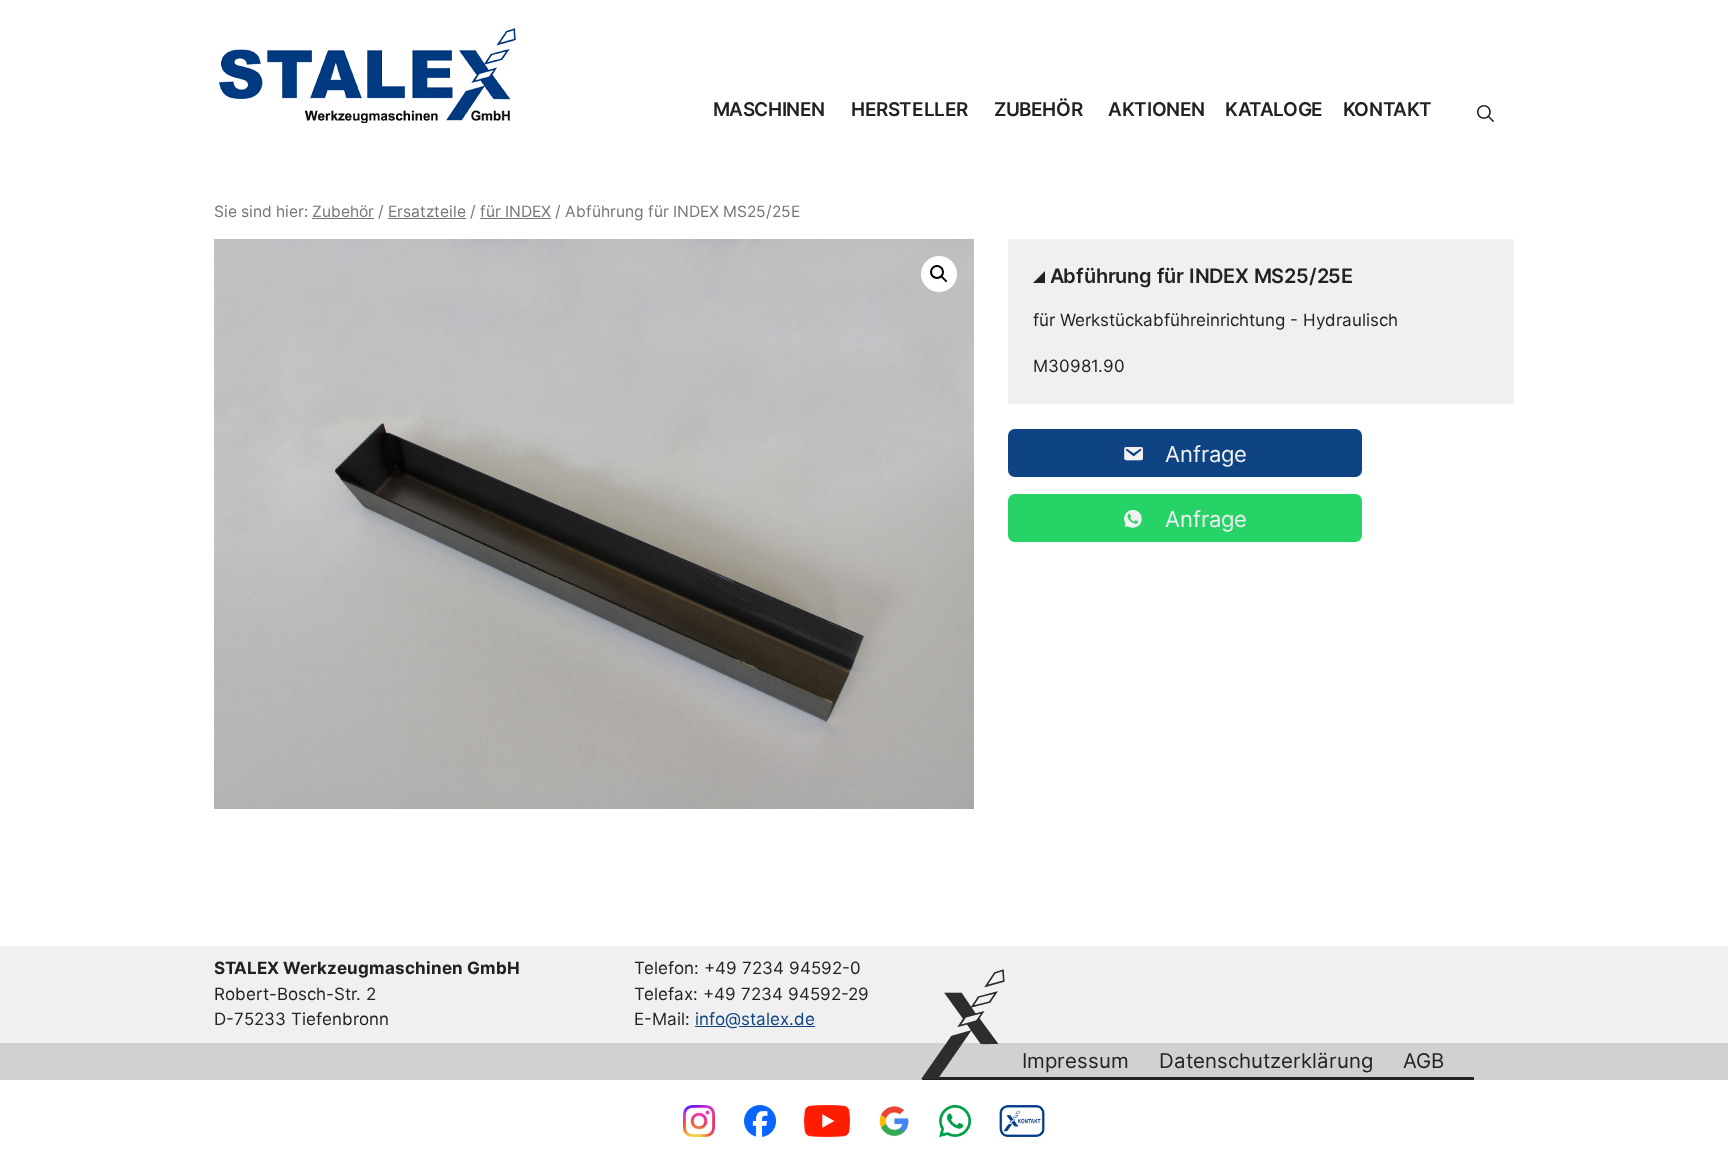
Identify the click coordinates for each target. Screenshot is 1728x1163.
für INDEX (515, 211)
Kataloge (1274, 109)
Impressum (1075, 1061)
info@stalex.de (755, 1019)
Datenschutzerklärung (1266, 1061)
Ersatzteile (427, 211)
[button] (1485, 114)
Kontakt (1387, 109)
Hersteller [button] (909, 109)
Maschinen (769, 109)
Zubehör (1038, 109)
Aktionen (1156, 109)
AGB (1423, 1061)
